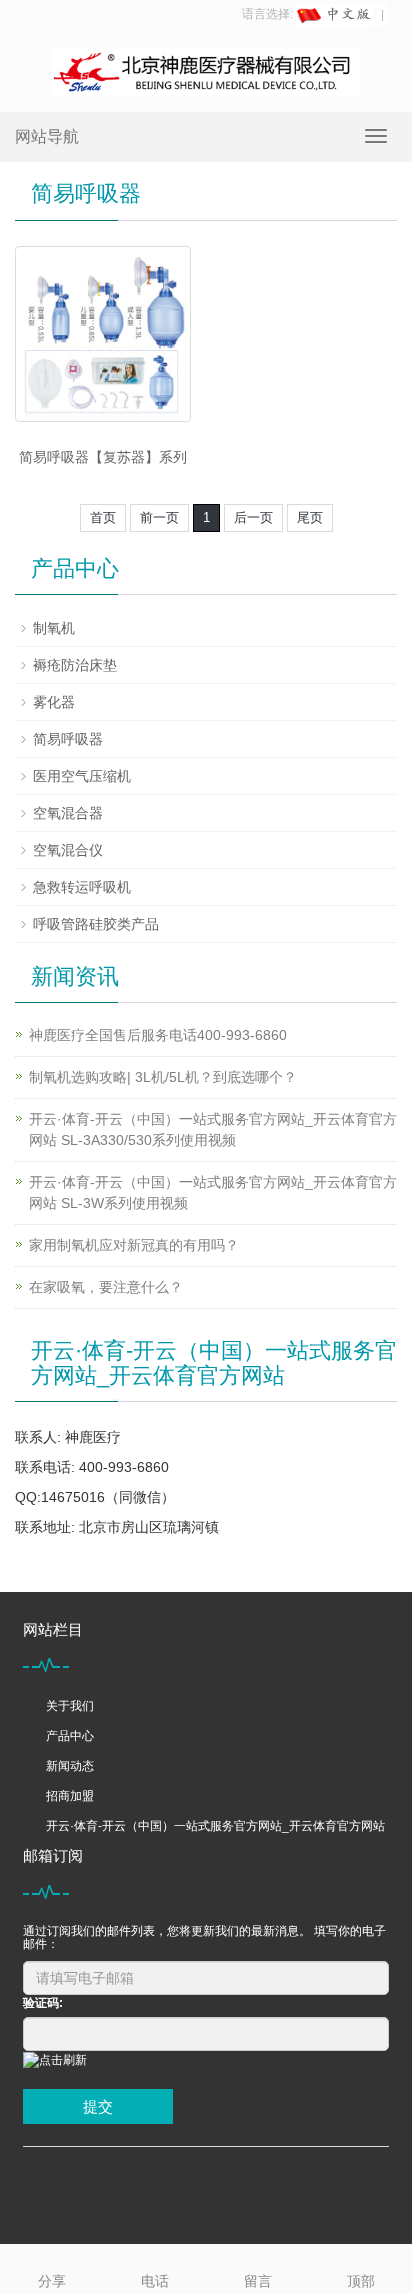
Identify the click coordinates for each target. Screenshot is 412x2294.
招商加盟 (70, 1796)
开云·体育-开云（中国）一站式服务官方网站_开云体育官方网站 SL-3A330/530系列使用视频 (213, 1129)
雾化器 (54, 702)
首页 (103, 517)
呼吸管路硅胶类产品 (96, 924)
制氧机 (54, 628)
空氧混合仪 (68, 850)
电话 (155, 2281)
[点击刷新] (55, 2060)
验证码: (43, 2003)
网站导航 (47, 136)
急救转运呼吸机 (82, 887)
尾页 (310, 517)
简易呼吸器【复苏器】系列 (103, 457)
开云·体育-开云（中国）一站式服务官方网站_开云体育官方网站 (215, 1826)
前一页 (159, 517)
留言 (258, 2281)
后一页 (253, 517)
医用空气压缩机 (82, 776)
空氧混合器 (68, 813)
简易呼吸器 (68, 739)
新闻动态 (70, 1766)
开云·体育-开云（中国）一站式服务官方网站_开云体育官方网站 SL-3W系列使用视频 (213, 1192)
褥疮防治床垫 (75, 665)
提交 (98, 2106)
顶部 (361, 2281)
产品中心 (70, 1736)
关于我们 (70, 1706)
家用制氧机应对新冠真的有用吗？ (134, 1245)
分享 (52, 2281)
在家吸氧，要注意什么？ (106, 1287)
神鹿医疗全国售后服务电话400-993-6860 (158, 1035)
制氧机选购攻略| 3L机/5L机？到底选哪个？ (163, 1077)
